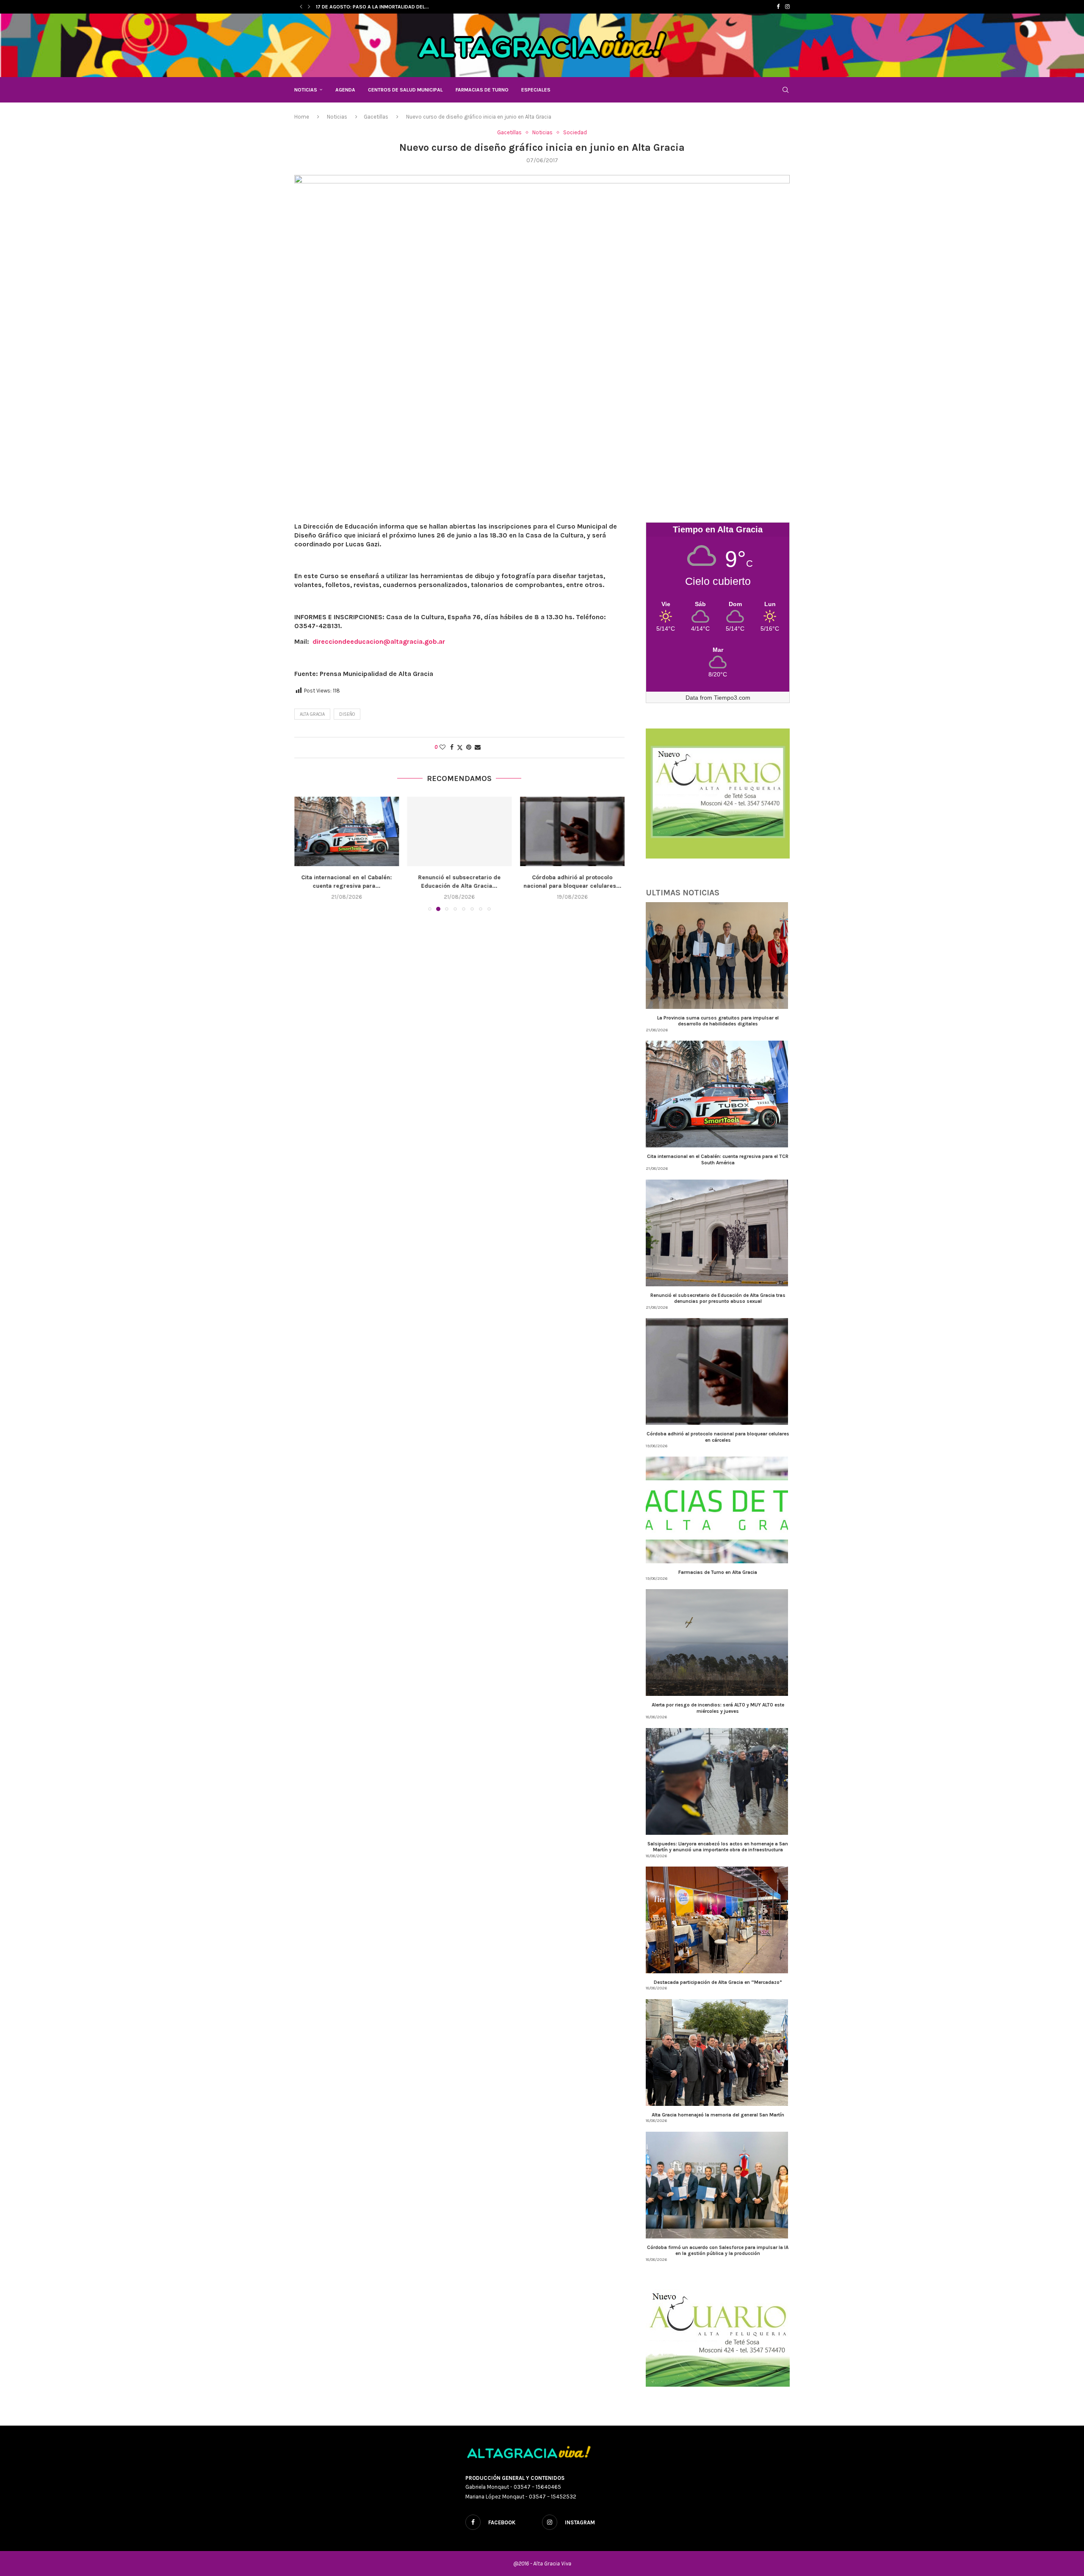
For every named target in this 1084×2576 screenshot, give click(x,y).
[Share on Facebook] (452, 747)
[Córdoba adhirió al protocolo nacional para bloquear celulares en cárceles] (460, 831)
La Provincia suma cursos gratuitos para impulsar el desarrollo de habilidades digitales (718, 1021)
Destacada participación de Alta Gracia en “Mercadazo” (718, 1982)
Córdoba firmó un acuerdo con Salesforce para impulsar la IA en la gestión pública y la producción (718, 2250)
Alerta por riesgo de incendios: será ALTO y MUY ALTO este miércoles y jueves (718, 1708)
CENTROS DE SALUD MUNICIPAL (405, 90)
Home (302, 117)
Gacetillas (376, 117)
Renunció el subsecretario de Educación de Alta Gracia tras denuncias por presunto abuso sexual (718, 1298)
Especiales (536, 90)
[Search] (785, 90)
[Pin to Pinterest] (469, 747)
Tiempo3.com (732, 698)
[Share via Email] (478, 747)
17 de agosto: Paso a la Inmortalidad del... (372, 7)
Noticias (306, 90)
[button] (301, 7)
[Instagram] (787, 7)
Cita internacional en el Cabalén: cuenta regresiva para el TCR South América (718, 1159)
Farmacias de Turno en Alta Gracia (572, 877)
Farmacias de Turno (482, 90)
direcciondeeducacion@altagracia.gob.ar (379, 641)
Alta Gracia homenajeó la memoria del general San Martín (718, 2115)
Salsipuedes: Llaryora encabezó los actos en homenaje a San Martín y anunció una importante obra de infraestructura (718, 1847)
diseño (347, 714)
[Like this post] (442, 747)
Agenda (345, 90)
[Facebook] (778, 7)
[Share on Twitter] (460, 748)
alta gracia (312, 714)
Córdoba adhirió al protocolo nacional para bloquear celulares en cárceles (718, 1437)
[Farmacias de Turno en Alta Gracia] (572, 831)
